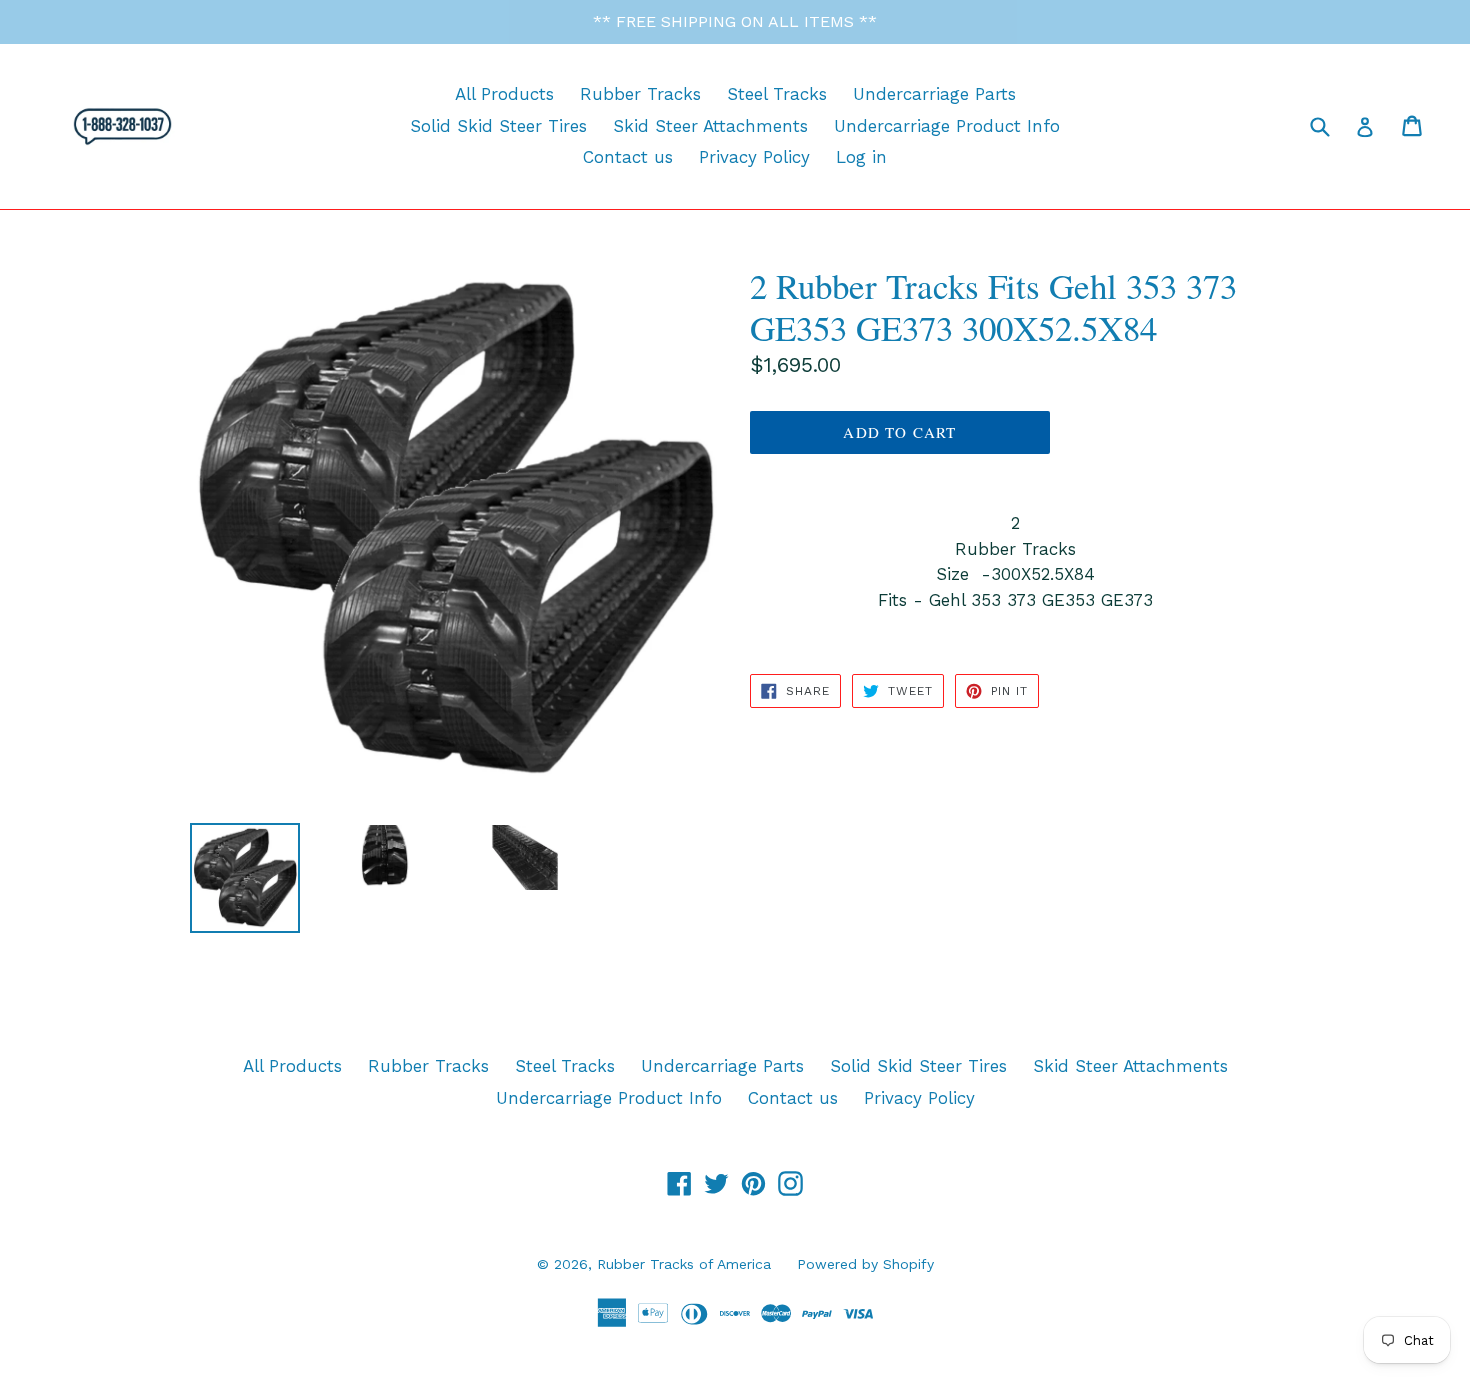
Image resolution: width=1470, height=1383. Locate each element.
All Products (504, 94)
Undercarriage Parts (934, 94)
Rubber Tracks (640, 94)
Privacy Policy (754, 157)
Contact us (628, 157)
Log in (861, 157)
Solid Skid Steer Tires (498, 126)
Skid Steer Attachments (710, 126)
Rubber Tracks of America (684, 1264)
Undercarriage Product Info (947, 126)
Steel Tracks (777, 94)
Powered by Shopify (865, 1264)
